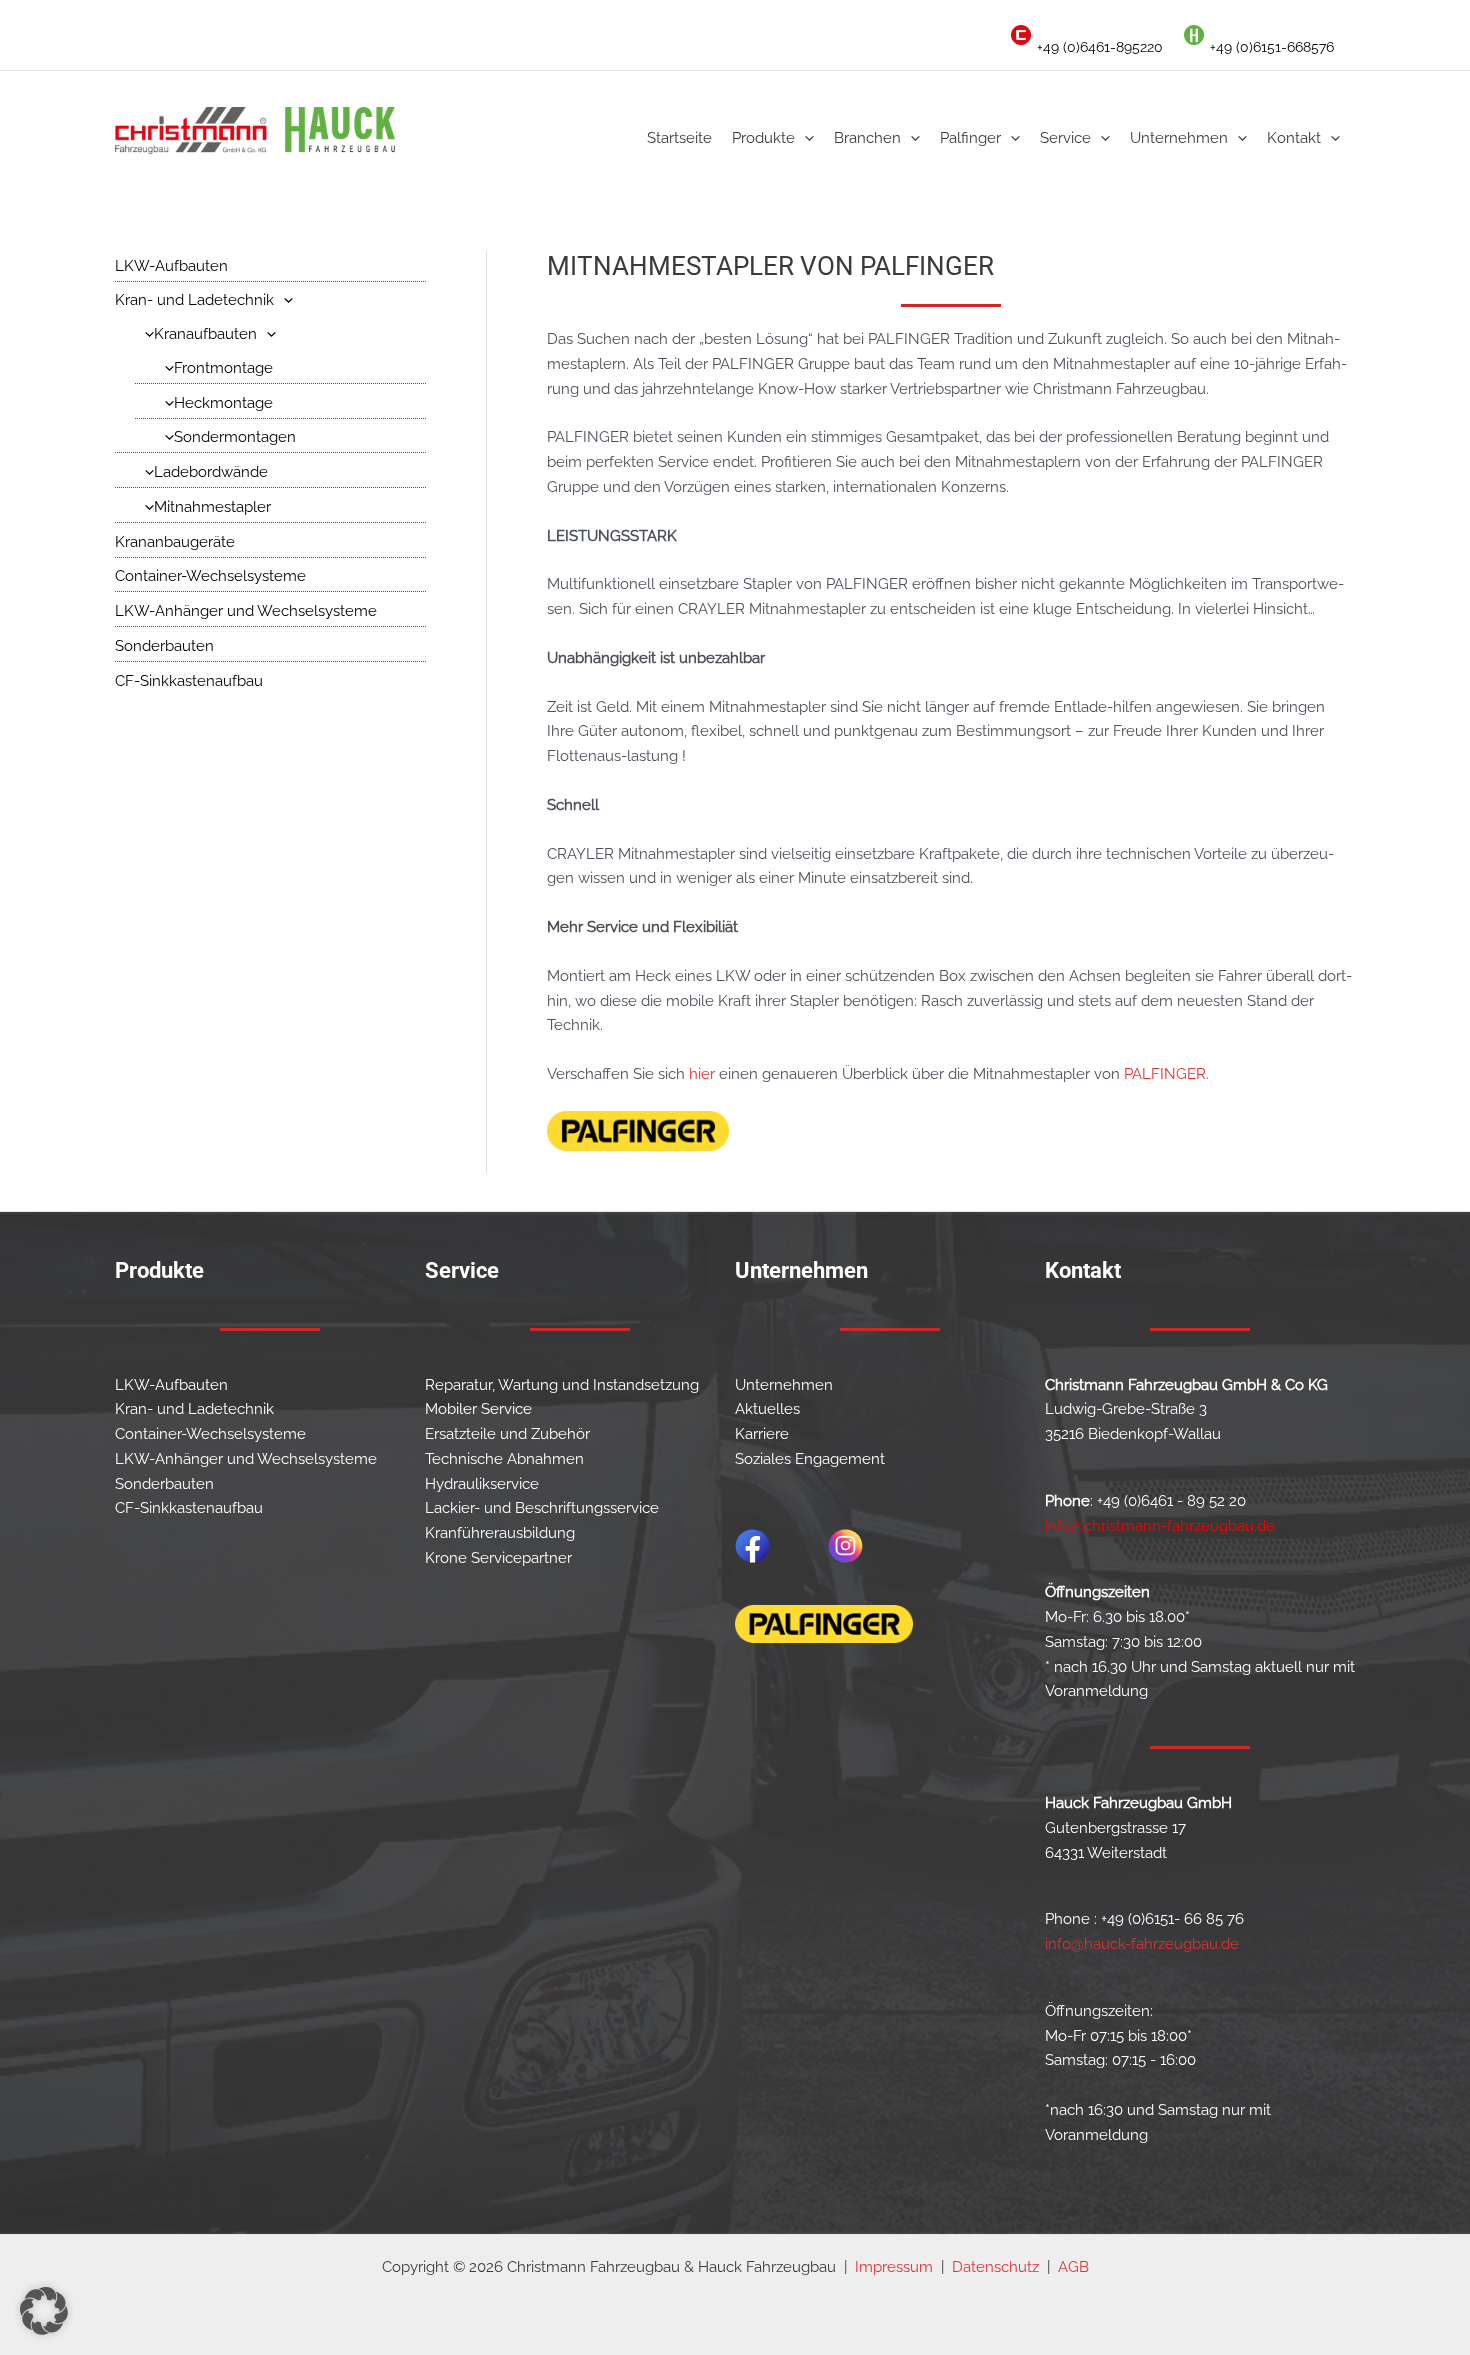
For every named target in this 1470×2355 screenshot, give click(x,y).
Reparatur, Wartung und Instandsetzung (562, 1385)
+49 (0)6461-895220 (1100, 47)
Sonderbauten (164, 646)
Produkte (763, 138)
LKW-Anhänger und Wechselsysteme (246, 611)
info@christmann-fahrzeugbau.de (1160, 1526)
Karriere (762, 1434)
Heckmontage (223, 403)
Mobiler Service (478, 1409)
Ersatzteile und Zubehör (507, 1434)
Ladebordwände (211, 472)
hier (702, 1074)
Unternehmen (1179, 138)
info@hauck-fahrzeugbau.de (1142, 1944)
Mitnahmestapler (212, 507)
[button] (804, 138)
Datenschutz (995, 2267)
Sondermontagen (235, 437)
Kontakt (1294, 138)
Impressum (894, 2267)
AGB (1073, 2267)
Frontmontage (223, 368)
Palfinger (970, 138)
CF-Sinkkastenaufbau (189, 681)
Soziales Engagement (810, 1459)
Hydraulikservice (482, 1484)
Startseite (679, 138)
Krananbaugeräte (175, 542)
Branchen (867, 138)
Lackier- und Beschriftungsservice (542, 1508)
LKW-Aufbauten (171, 266)
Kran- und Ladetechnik (194, 300)
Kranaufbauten (205, 334)
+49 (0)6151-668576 (1272, 47)
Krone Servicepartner (498, 1558)
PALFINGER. (1166, 1074)
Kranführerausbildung (500, 1533)
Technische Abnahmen (504, 1459)
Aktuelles (767, 1409)
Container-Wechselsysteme (210, 576)
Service (1065, 138)
